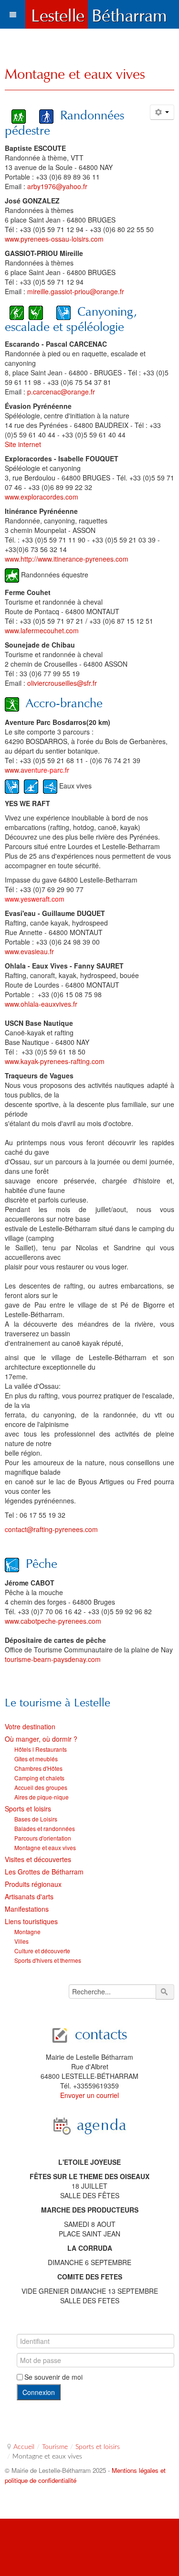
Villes (21, 1941)
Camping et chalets (39, 1778)
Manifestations (27, 1909)
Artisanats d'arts (29, 1896)
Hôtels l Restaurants (41, 1749)
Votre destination (30, 1726)
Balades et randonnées (45, 1828)
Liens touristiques (31, 1921)
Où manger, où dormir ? (41, 1739)
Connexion (39, 2392)
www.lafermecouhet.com (42, 630)
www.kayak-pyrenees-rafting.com (55, 1061)
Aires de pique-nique (42, 1797)
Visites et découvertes (38, 1859)
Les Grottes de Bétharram (44, 1872)
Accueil (24, 2447)
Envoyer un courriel (89, 2095)
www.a (15, 770)
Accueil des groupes (41, 1787)
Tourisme (55, 2447)
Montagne (27, 1932)
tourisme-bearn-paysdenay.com (53, 1659)
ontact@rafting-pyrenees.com (53, 1529)
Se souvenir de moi (53, 2377)
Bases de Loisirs (36, 1819)
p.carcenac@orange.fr (61, 392)
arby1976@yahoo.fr (57, 186)
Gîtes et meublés (36, 1759)
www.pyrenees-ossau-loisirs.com (54, 239)
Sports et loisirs (28, 1809)
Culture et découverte (42, 1951)
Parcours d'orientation (43, 1838)
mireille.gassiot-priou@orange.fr (76, 291)
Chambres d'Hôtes (38, 1768)
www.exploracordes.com (42, 497)
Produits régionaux (33, 1884)
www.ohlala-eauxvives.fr (41, 1004)
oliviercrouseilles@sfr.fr (62, 683)
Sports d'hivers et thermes (48, 1960)
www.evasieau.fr (29, 951)
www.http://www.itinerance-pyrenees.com (67, 559)
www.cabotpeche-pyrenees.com (53, 1621)
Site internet (23, 444)
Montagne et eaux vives (75, 74)
